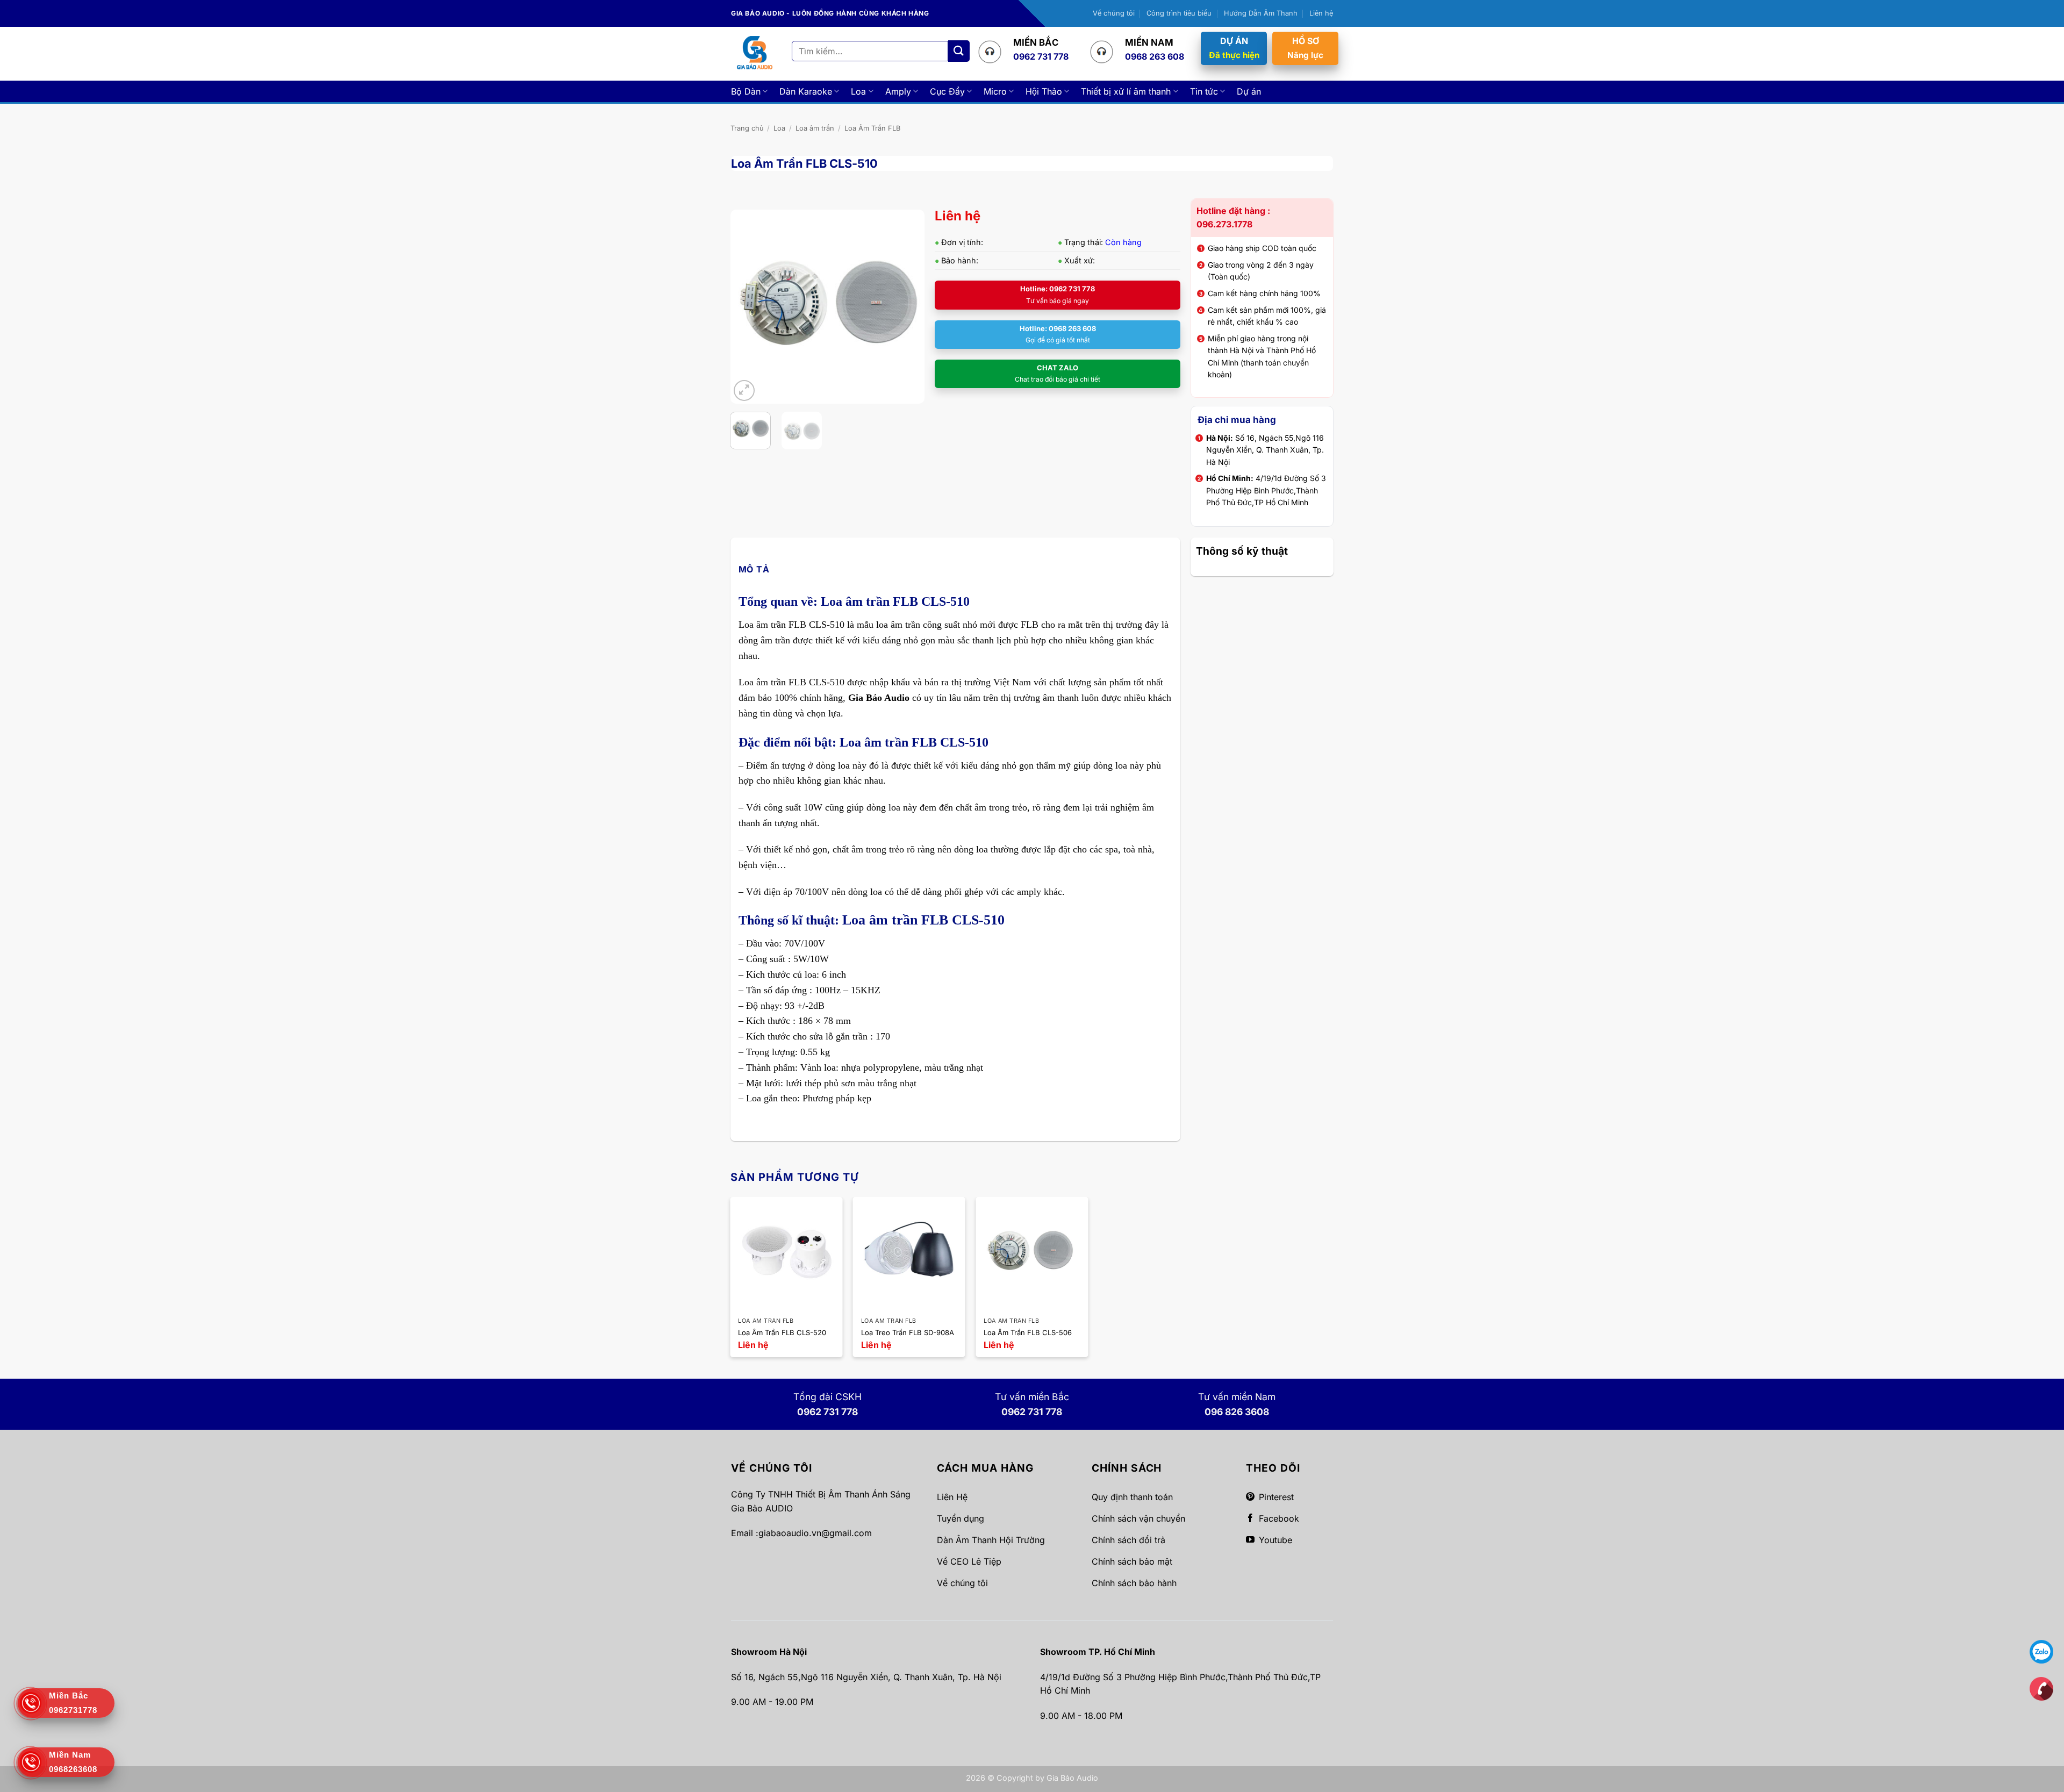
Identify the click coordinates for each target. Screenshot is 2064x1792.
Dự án (1249, 91)
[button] (744, 390)
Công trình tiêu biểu (1179, 13)
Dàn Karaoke (806, 91)
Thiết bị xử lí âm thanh (1126, 91)
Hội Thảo (1044, 91)
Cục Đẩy (947, 91)
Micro (995, 91)
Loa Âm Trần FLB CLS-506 (1028, 1332)
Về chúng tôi (1114, 13)
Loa (858, 91)
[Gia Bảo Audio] (755, 53)
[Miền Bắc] (2041, 1688)
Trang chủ (747, 128)
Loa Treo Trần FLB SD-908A (908, 1332)
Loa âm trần (815, 128)
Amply (898, 91)
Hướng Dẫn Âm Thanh (1261, 13)
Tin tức (1204, 91)
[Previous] (748, 306)
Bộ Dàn (746, 91)
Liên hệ (1321, 13)
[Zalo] (2041, 1651)
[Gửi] (959, 51)
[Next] (907, 306)
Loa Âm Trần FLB (872, 128)
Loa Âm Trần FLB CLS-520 (782, 1332)
